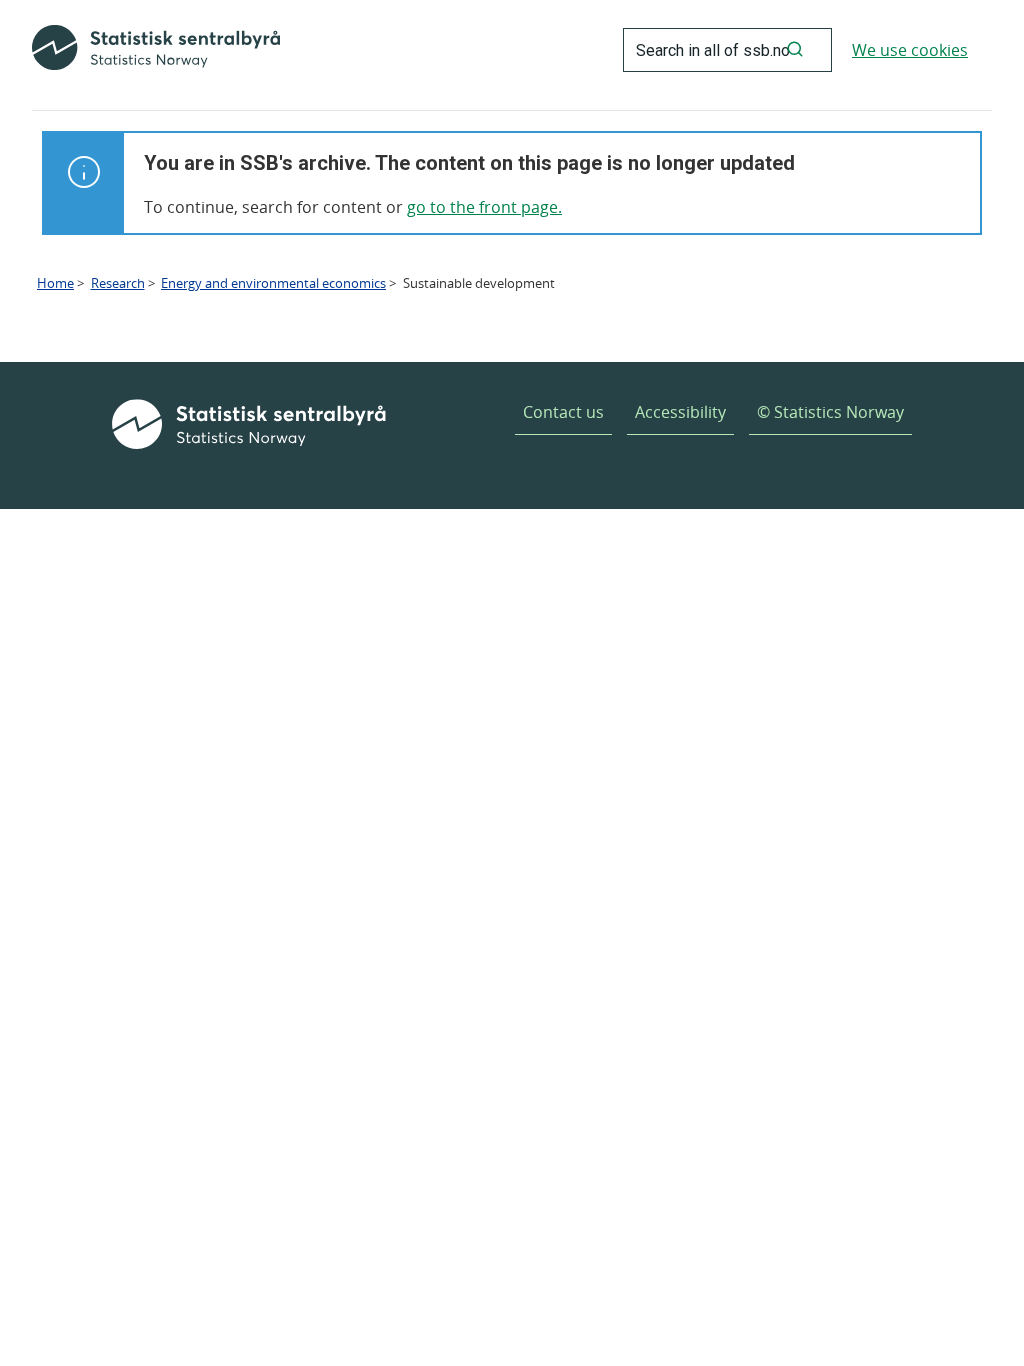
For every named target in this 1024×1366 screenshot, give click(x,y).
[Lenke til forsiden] (156, 50)
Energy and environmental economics (273, 283)
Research (118, 283)
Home (55, 283)
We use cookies (910, 50)
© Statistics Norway (830, 412)
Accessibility (680, 412)
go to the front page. (484, 207)
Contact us (563, 412)
